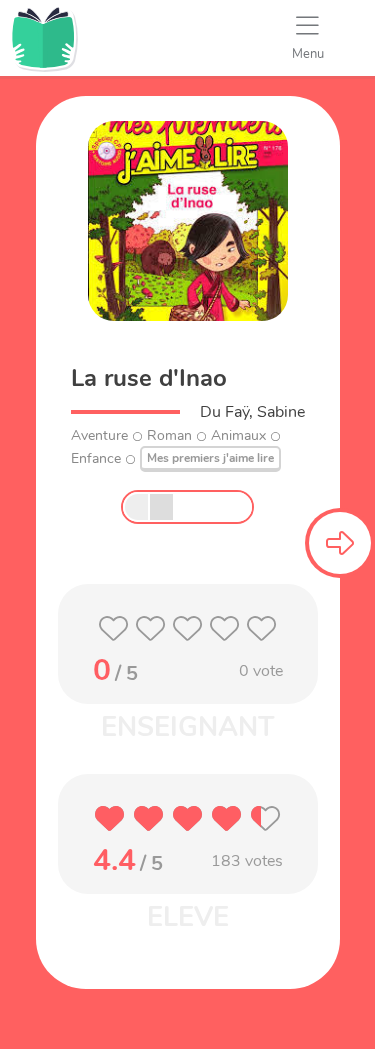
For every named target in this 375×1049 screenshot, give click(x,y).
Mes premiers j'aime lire (210, 458)
